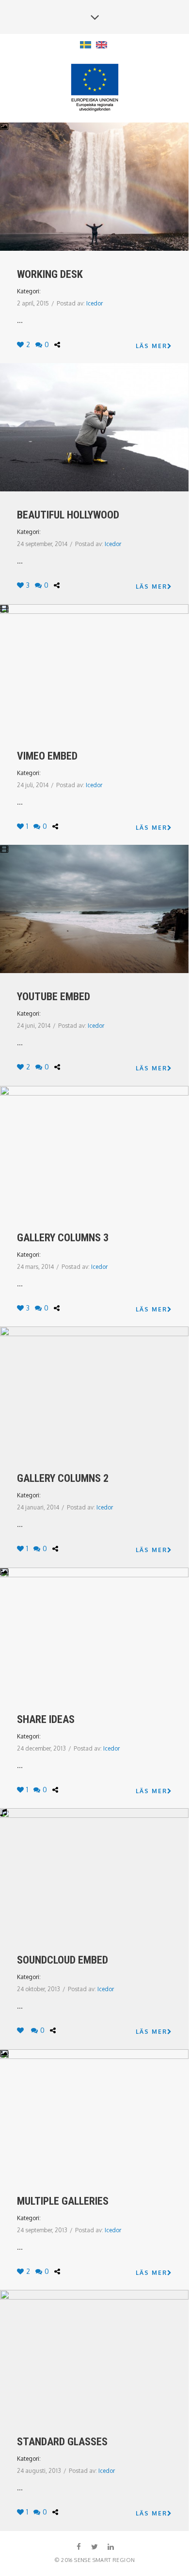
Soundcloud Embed (63, 1960)
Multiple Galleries (63, 2201)
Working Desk (50, 274)
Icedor (94, 303)
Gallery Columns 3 (63, 1238)
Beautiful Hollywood (68, 515)
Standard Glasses (62, 2442)
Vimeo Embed (47, 756)
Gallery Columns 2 (63, 1478)
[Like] (22, 2030)
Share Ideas (46, 1719)
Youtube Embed (54, 997)
